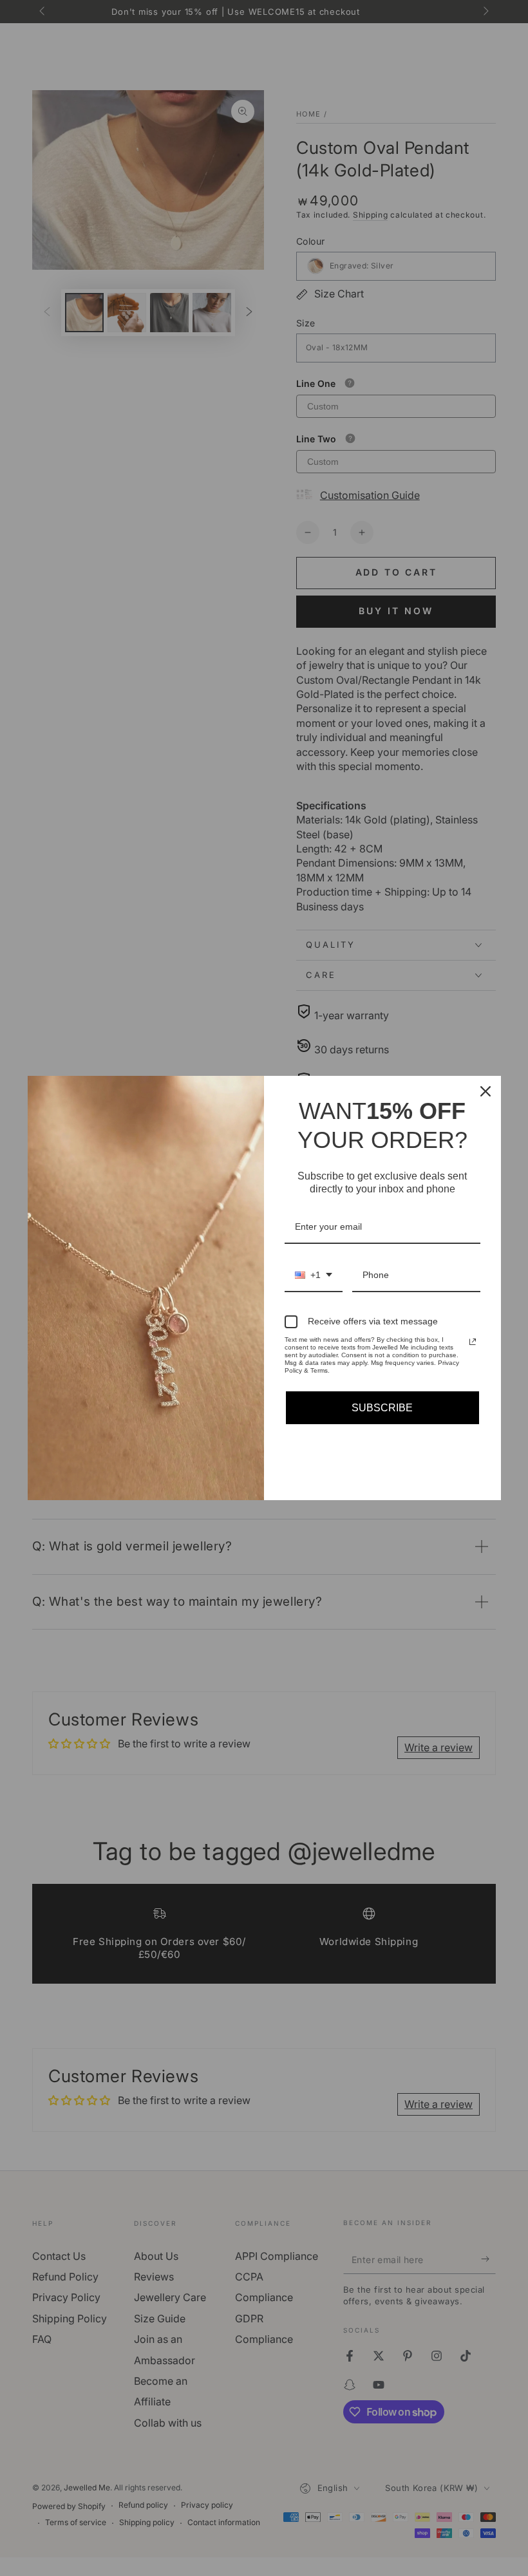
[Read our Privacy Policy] (473, 1342)
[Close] (486, 1091)
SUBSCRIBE (382, 1408)
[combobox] (314, 1276)
